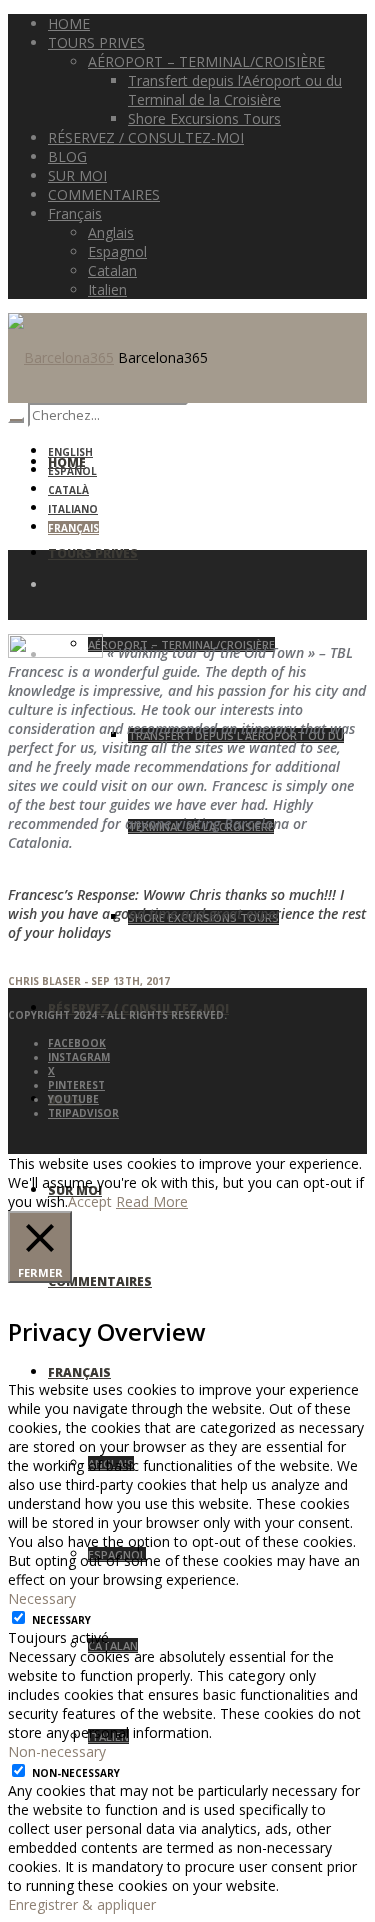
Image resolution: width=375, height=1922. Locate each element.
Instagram (79, 1057)
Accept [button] (90, 1201)
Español (72, 471)
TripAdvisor (83, 1113)
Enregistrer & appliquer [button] (82, 1904)
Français (73, 528)
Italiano (73, 509)
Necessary (61, 1620)
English (70, 452)
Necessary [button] (42, 1598)
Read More (152, 1201)
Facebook (77, 1043)
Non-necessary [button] (57, 1751)
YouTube (73, 1099)
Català (68, 490)
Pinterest (76, 1085)
